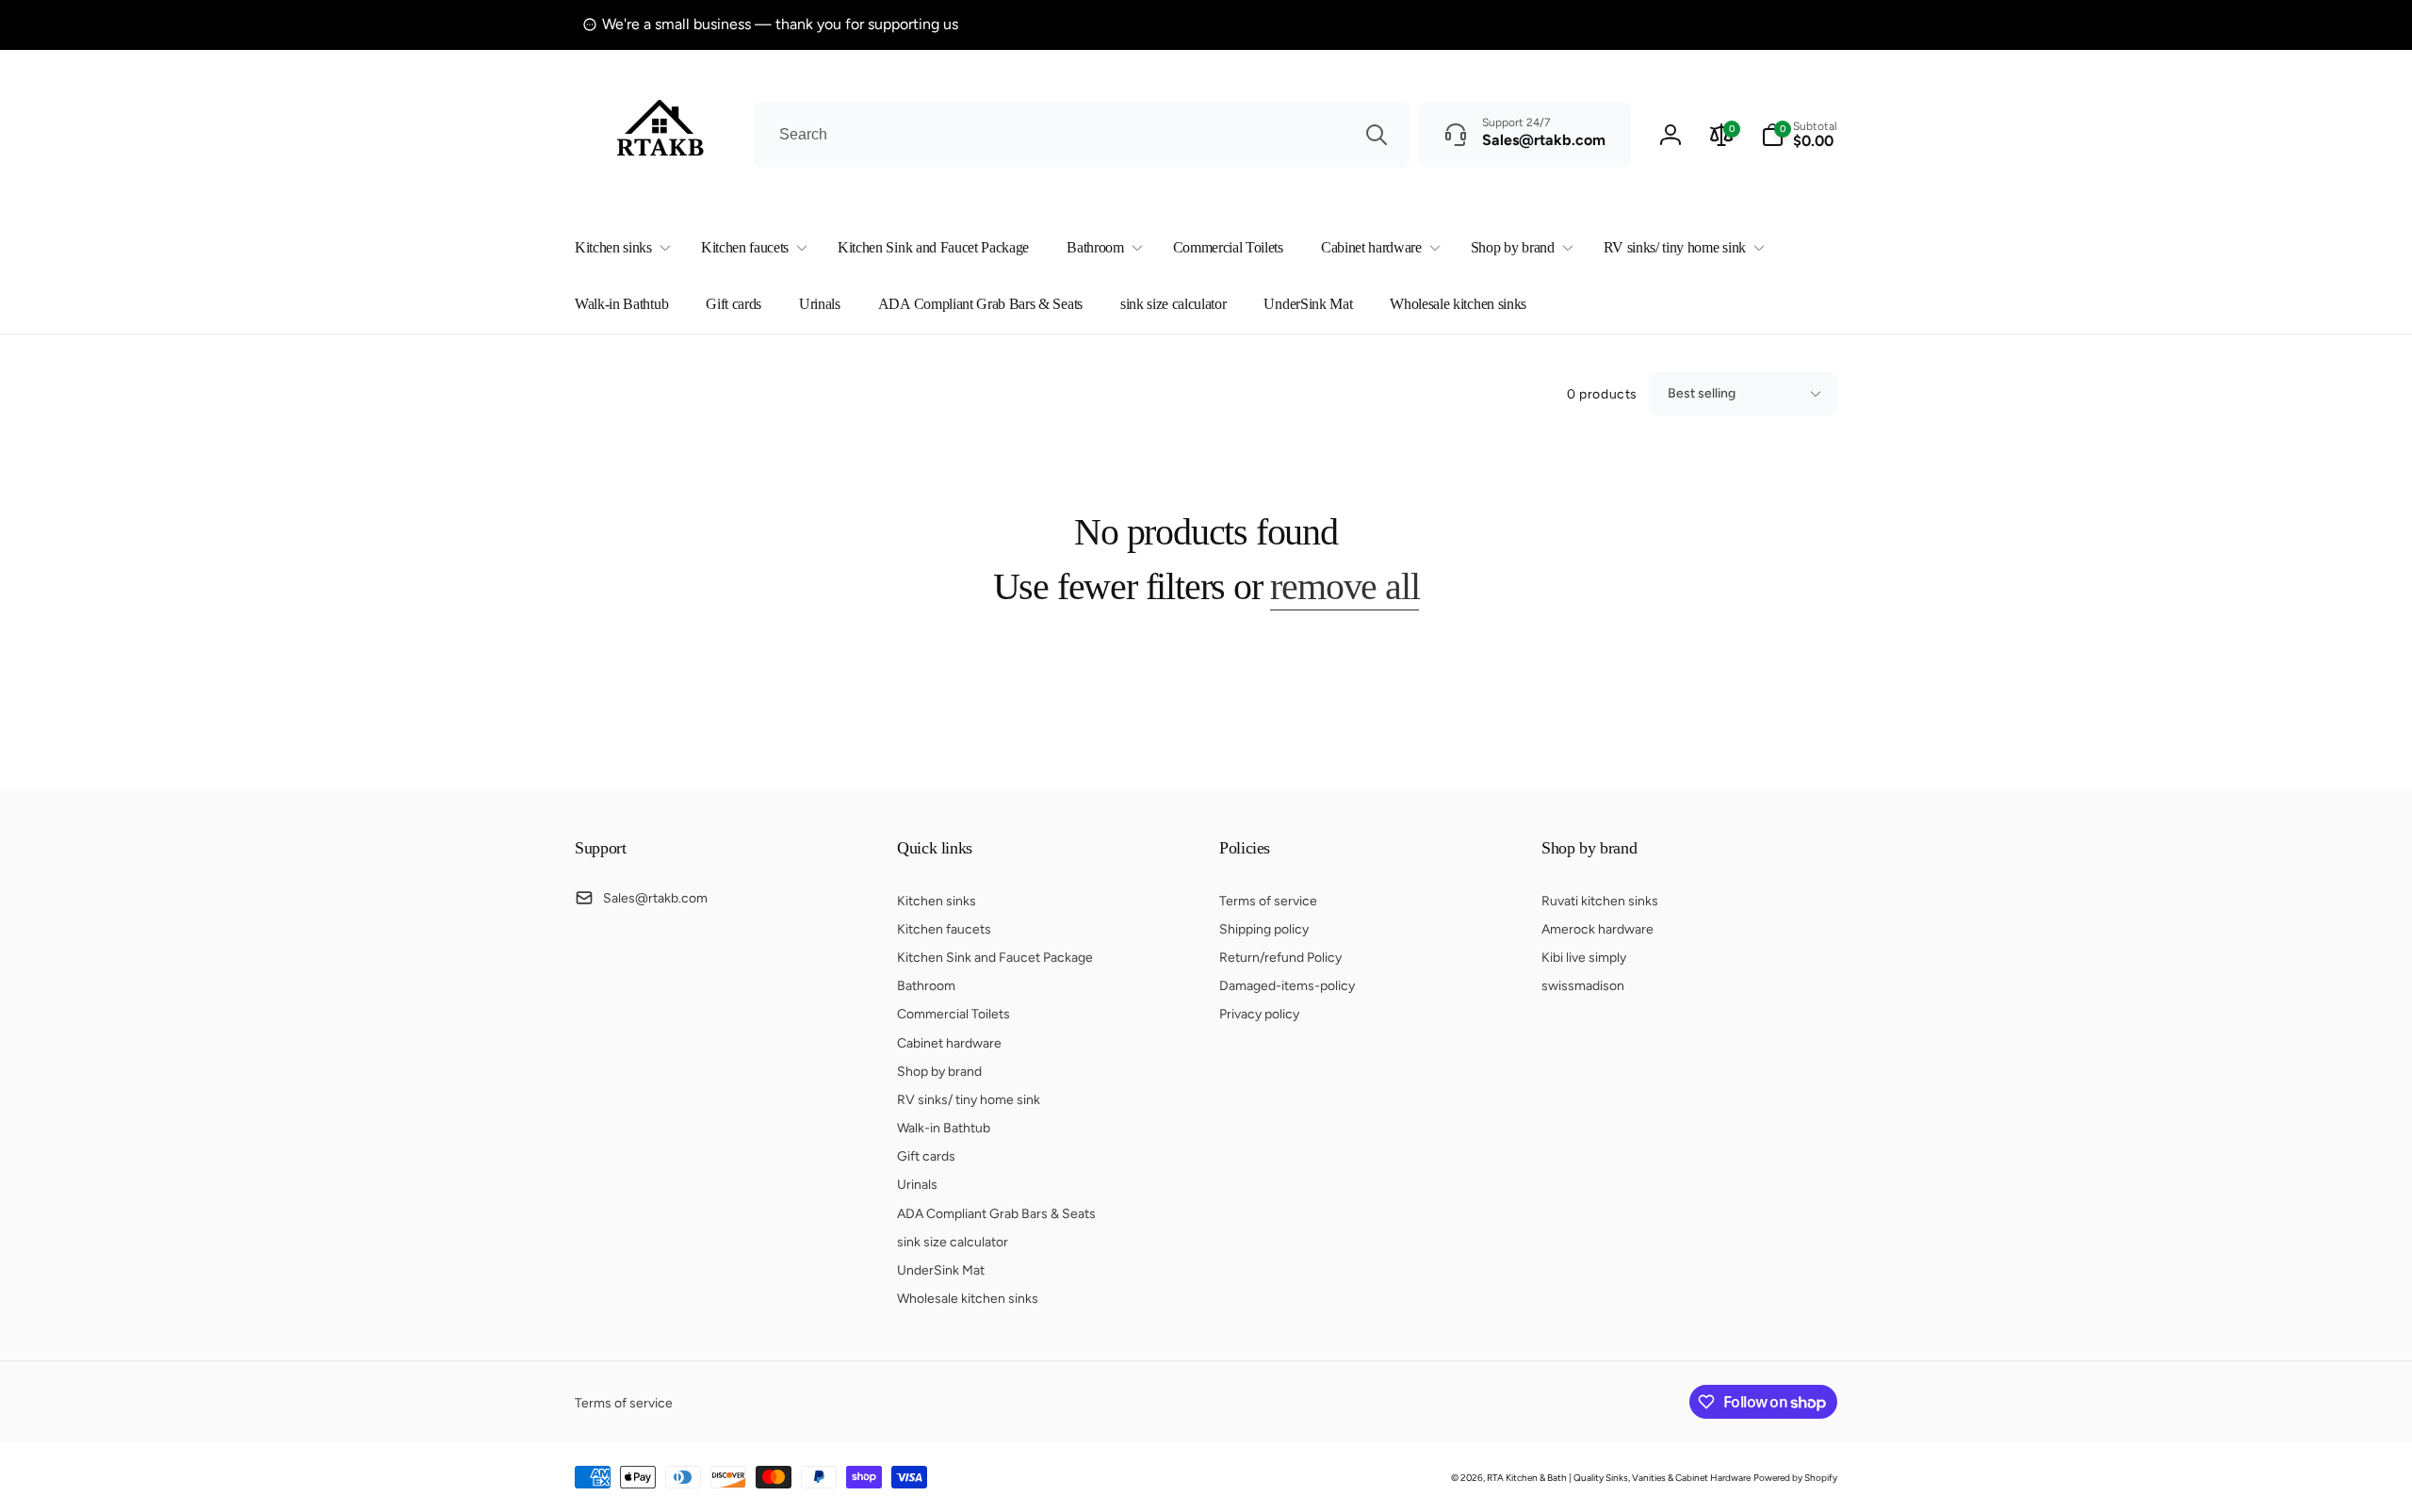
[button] (619, 248)
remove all (1345, 586)
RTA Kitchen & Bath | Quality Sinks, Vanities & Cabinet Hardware (1619, 1478)
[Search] (1377, 135)
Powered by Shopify (1795, 1478)
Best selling (1702, 393)
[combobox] (1082, 135)
